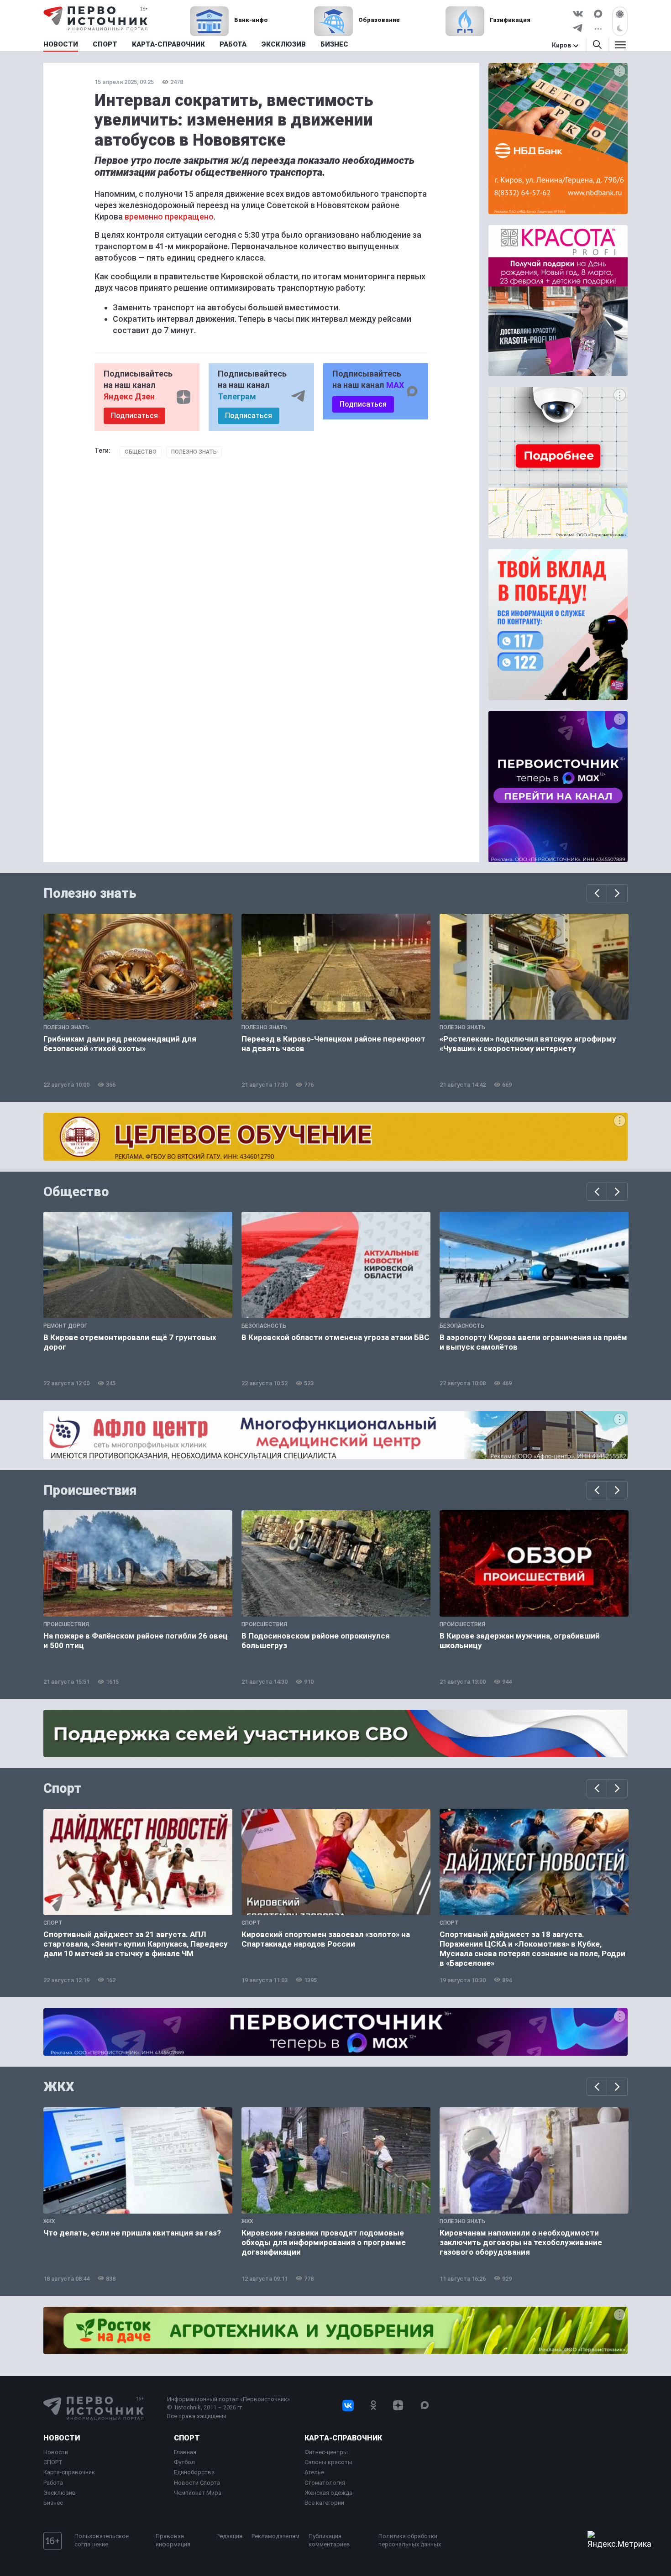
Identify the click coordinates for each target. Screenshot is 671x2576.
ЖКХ (59, 2087)
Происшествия (90, 1490)
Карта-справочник (69, 2472)
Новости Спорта (197, 2483)
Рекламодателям (275, 2536)
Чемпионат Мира (198, 2493)
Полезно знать (194, 452)
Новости (62, 2438)
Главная (185, 2452)
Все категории (324, 2503)
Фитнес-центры (326, 2452)
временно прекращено (169, 217)
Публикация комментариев (329, 2540)
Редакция (229, 2536)
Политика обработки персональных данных (410, 2540)
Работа (53, 2483)
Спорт (62, 1788)
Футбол (184, 2462)
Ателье (314, 2472)
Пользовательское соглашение (102, 2540)
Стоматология (325, 2483)
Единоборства (194, 2472)
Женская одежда (328, 2493)
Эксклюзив (60, 2493)
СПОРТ (53, 2462)
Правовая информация (173, 2540)
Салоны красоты (328, 2462)
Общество (141, 452)
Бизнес (53, 2503)
